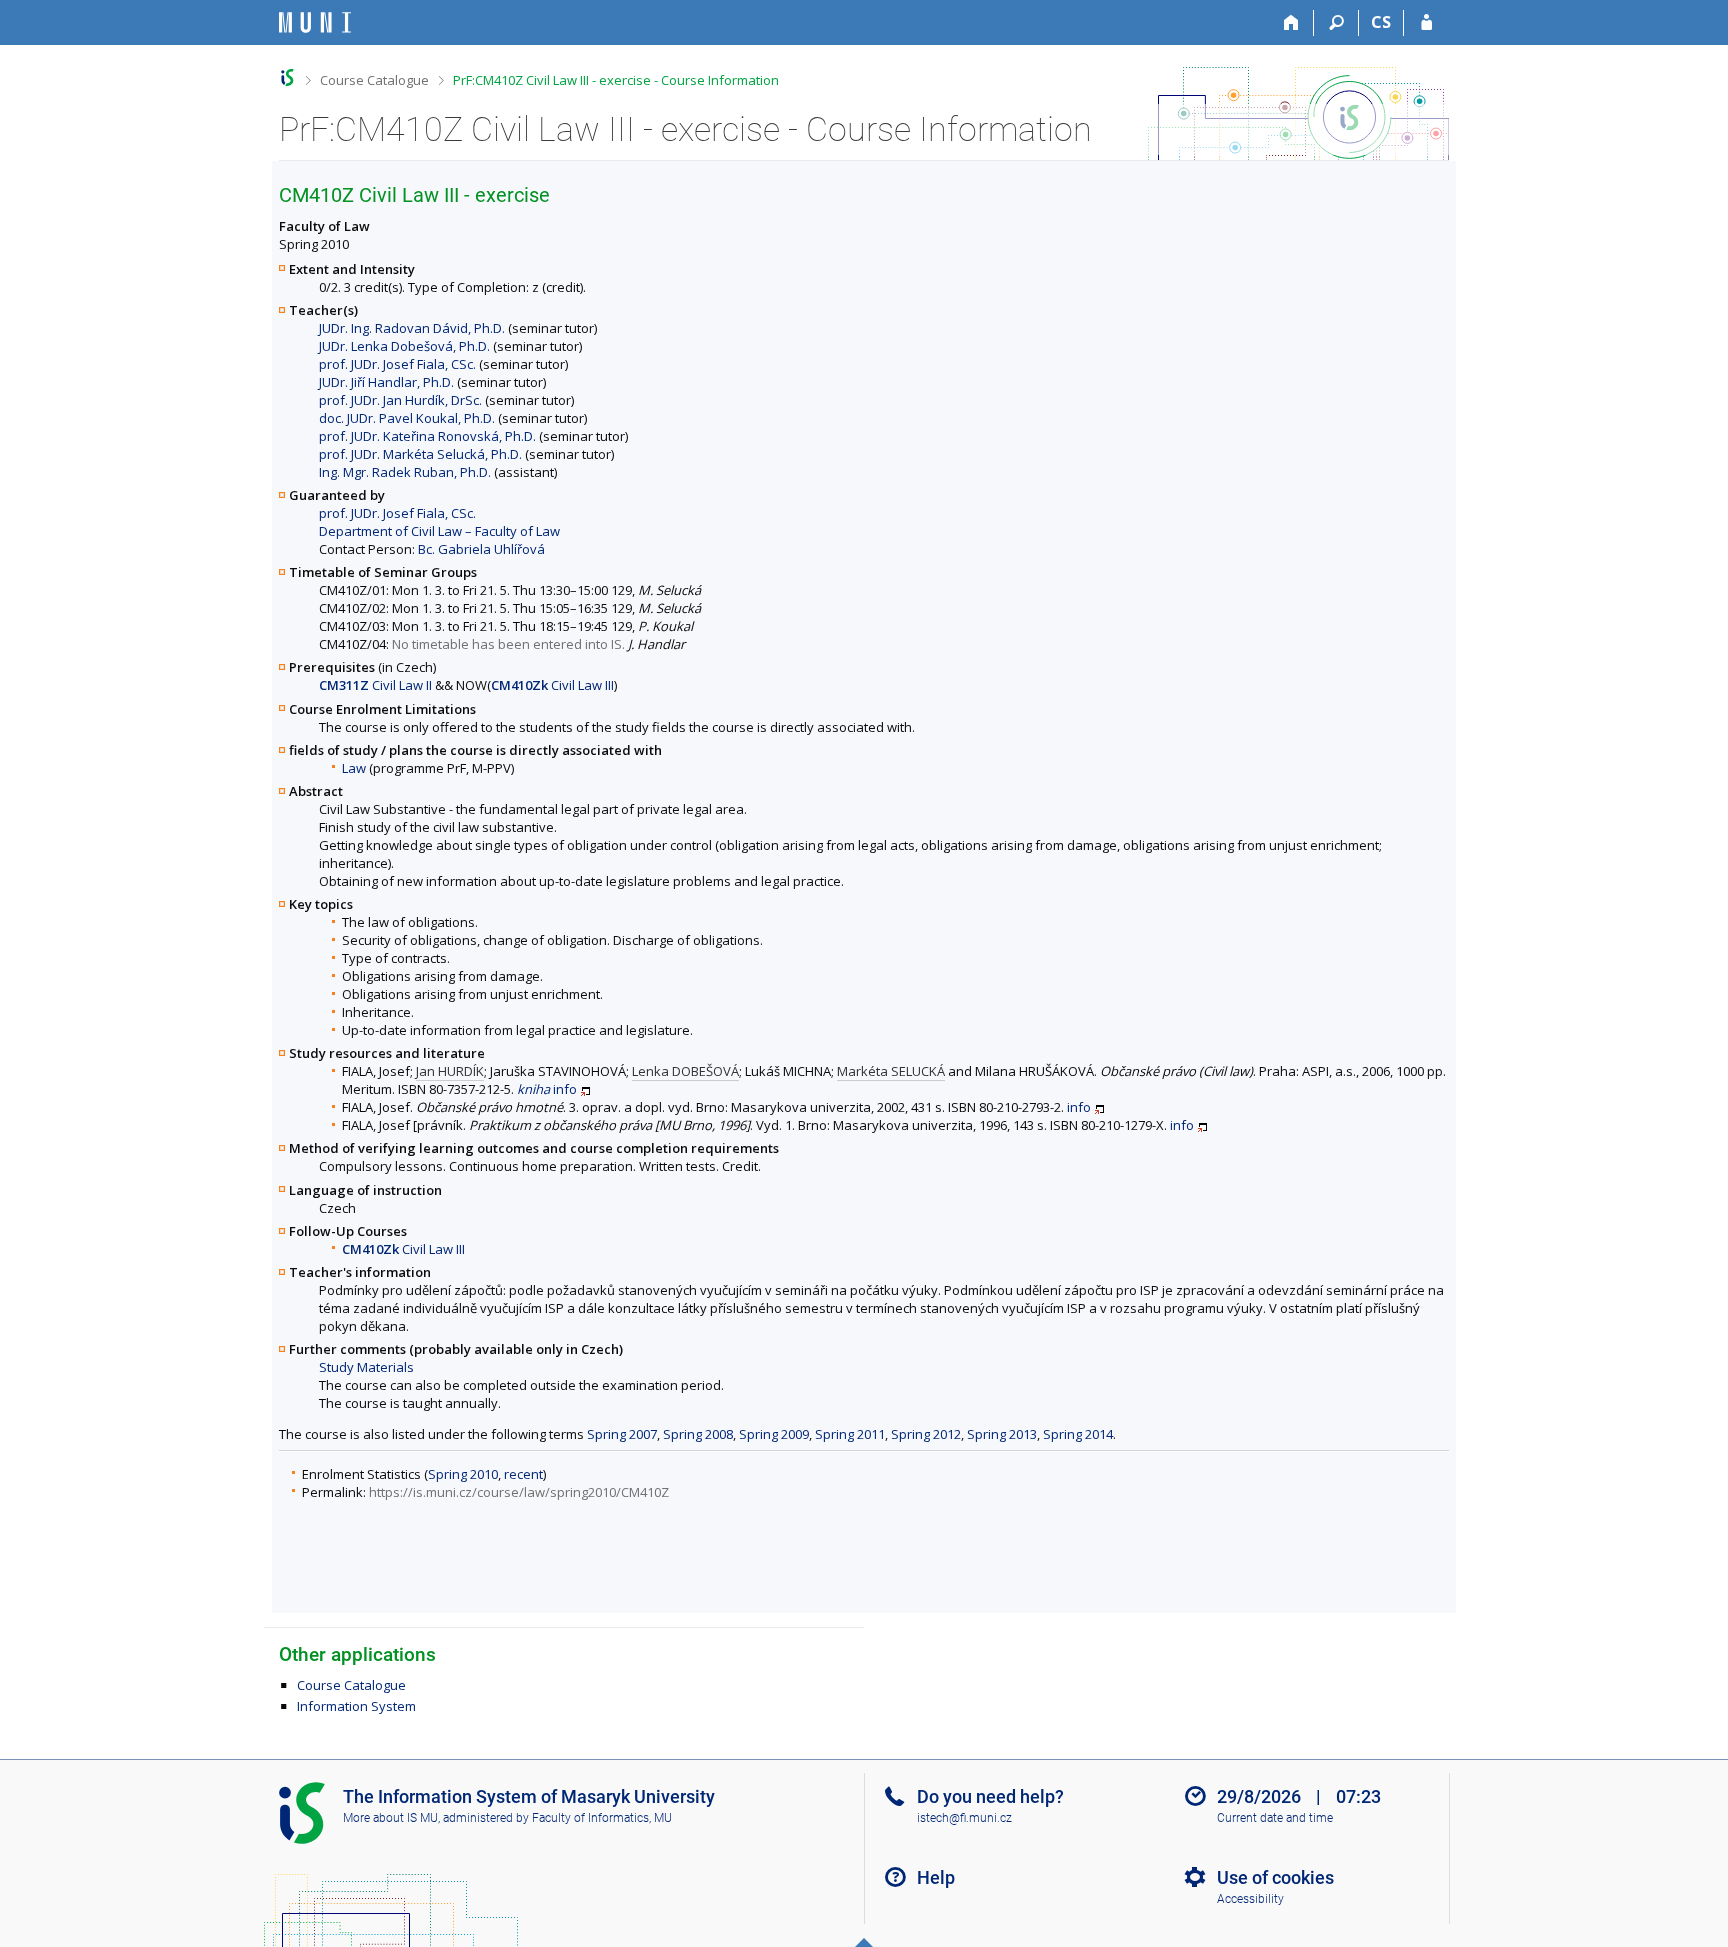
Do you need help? (990, 1796)
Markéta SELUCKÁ (891, 1071)
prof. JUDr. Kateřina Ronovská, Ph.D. (427, 436)
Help (936, 1877)
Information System (356, 1706)
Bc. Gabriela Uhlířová (481, 549)
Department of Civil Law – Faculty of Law (439, 531)
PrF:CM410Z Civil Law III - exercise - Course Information (616, 80)
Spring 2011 (850, 1434)
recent (523, 1474)
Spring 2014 (1078, 1434)
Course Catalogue (374, 80)
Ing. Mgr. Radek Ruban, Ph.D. (405, 472)
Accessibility (1250, 1899)
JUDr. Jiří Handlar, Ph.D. (386, 382)
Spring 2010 (463, 1474)
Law (354, 768)
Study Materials (366, 1367)
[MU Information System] (287, 77)
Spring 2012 (926, 1434)
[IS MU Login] (1426, 23)
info (565, 1089)
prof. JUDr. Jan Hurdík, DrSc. (400, 400)
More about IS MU (390, 1818)
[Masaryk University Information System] (315, 22)
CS (1381, 22)
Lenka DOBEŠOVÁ (685, 1071)
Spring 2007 (622, 1434)
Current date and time (1275, 1818)
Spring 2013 (1002, 1434)
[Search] (1336, 23)
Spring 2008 (698, 1434)
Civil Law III (552, 685)
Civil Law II (375, 685)
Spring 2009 (774, 1434)
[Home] (1291, 23)
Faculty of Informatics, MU (602, 1818)
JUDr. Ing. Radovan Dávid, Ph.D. (412, 328)
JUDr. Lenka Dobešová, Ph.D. (404, 346)
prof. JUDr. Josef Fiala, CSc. (397, 364)
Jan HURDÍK (450, 1071)
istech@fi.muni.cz (964, 1818)
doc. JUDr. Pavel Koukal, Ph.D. (407, 418)
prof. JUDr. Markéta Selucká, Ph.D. (420, 454)
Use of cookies (1275, 1877)
